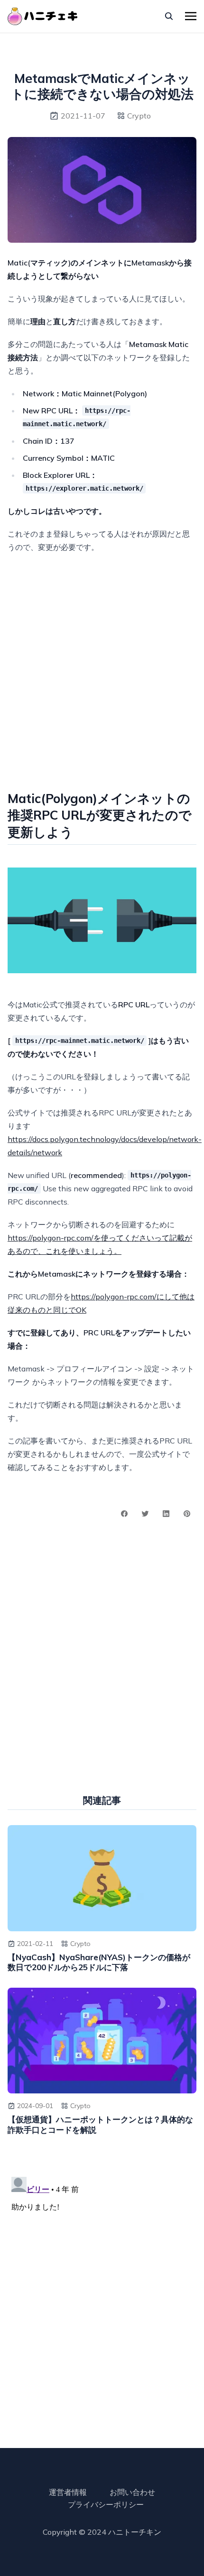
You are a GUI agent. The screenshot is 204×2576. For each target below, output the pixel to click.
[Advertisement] (102, 668)
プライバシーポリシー (106, 2504)
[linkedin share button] (166, 1514)
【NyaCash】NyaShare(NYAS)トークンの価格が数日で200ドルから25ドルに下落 (99, 1962)
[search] (169, 16)
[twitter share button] (145, 1514)
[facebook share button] (124, 1514)
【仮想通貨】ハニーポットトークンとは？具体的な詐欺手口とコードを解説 (100, 2124)
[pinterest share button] (187, 1514)
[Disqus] (102, 2292)
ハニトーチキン (135, 2532)
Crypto (139, 116)
